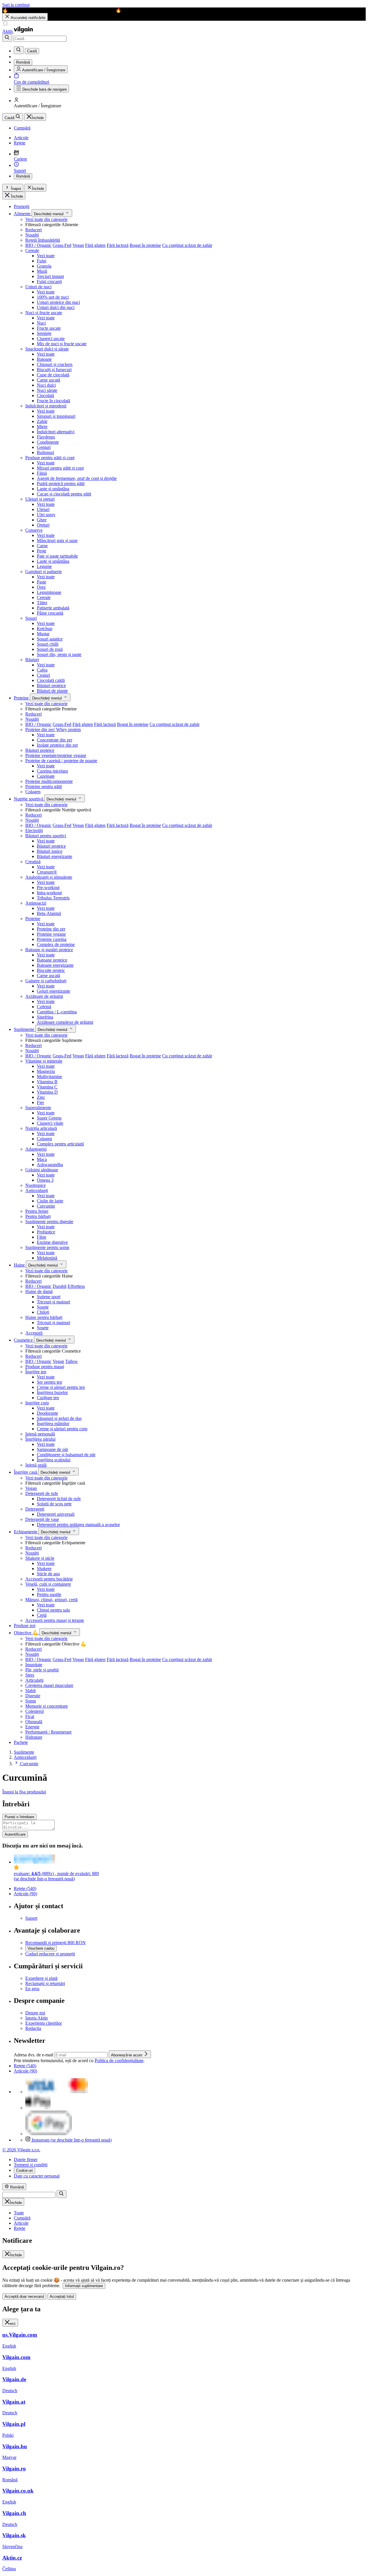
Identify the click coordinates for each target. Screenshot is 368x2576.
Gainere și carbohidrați (46, 981)
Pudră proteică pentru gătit (61, 484)
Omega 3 (45, 1180)
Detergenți (35, 1509)
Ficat (30, 1716)
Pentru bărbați (38, 1216)
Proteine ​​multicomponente (49, 781)
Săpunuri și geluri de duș (59, 1418)
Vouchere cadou (41, 1948)
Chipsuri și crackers (55, 364)
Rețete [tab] (20, 2228)
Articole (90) (25, 1894)
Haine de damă (39, 1291)
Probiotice (46, 1232)
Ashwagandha (50, 1165)
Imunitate (34, 1665)
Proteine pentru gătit (44, 786)
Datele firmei (26, 2160)
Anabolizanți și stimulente (49, 877)
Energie (32, 1727)
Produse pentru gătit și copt (50, 458)
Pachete (21, 1742)
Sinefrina (45, 1017)
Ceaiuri (43, 675)
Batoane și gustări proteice (49, 950)
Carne (42, 546)
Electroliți (34, 831)
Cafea (42, 670)
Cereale (32, 250)
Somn (31, 1701)
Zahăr (42, 421)
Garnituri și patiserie (44, 572)
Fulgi (42, 261)
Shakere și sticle (40, 1558)
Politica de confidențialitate (119, 2061)
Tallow (72, 1361)
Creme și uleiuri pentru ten (61, 1387)
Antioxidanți (37, 1190)
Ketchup (45, 629)
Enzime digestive (52, 1242)
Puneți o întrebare (19, 1817)
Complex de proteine (56, 944)
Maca (42, 1159)
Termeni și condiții (31, 2165)
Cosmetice (24, 1340)
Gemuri (44, 447)
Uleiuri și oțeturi (40, 499)
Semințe (44, 333)
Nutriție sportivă (29, 799)
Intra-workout (49, 893)
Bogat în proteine (145, 245)
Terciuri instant (50, 276)
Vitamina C (47, 1087)
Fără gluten (95, 245)
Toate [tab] (19, 2213)
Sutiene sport (49, 1297)
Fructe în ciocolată (53, 401)
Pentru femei (37, 1211)
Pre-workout (48, 887)
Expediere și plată (41, 1978)
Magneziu (46, 1071)
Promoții (22, 206)
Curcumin (46, 1206)
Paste (42, 582)
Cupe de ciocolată (53, 375)
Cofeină (44, 1007)
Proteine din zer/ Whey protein (53, 730)
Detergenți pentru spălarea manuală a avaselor (78, 1525)
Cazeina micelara (52, 771)
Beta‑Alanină (49, 913)
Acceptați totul (62, 2296)
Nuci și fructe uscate (44, 313)
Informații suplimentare (84, 2286)
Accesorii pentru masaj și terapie (55, 1620)
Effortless (76, 1286)
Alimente (23, 214)
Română (23, 176)
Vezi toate (46, 256)
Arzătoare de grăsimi (44, 996)
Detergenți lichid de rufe (59, 1499)
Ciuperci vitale (50, 1123)
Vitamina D (47, 1092)
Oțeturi (43, 525)
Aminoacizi (36, 903)
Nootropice (36, 1185)
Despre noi (35, 2013)
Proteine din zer (51, 929)
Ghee (42, 520)
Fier (40, 1102)
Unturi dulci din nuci (56, 307)
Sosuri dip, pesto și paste (59, 654)
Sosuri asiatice (50, 639)
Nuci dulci (46, 385)
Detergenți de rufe (42, 1493)
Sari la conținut (16, 5)
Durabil (60, 1286)
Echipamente (26, 1532)
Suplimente (25, 1029)
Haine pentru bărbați (44, 1317)
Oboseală (34, 1722)
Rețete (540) (25, 1888)
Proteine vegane (51, 934)
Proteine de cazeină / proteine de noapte (61, 761)
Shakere (44, 1569)
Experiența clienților (44, 2023)
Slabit (30, 1691)
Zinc (41, 1097)
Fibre (42, 1237)
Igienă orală (36, 1465)
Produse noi (25, 1626)
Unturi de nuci (38, 287)
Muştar (43, 634)
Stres (30, 1675)
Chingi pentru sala (53, 1610)
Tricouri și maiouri (53, 1302)
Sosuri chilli (48, 644)
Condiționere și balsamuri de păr (66, 1455)
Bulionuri (45, 452)
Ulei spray (46, 515)
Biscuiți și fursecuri (54, 370)
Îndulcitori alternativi (56, 432)
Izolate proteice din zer (57, 745)
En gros (32, 1989)
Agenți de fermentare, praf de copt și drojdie (77, 478)
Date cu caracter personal (37, 2176)
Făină (42, 473)
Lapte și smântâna (53, 489)
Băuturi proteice (51, 686)
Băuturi (32, 660)
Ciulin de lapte (50, 1201)
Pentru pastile (49, 1594)
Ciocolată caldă (51, 680)
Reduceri (33, 230)
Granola (44, 266)
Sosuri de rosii (50, 649)
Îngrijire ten (36, 1372)
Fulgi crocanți (49, 282)
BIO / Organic (38, 245)
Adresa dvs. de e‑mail (34, 2055)
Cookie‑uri (24, 2170)
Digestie (33, 1696)
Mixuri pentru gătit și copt (60, 468)
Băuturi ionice (50, 851)
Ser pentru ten (49, 1382)
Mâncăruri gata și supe (57, 540)
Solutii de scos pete (54, 1504)
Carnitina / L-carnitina (57, 1012)
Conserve (34, 530)
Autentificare (15, 1834)
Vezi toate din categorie (46, 219)
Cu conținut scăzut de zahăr (187, 245)
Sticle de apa (48, 1574)
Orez (41, 587)
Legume (44, 566)
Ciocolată (45, 395)
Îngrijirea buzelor (52, 1392)
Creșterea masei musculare (49, 1685)
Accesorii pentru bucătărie (49, 1579)
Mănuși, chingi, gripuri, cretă (51, 1600)
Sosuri (31, 618)
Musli (42, 271)
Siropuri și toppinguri (56, 416)
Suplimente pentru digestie (49, 1222)
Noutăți (32, 235)
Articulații (34, 1680)
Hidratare (34, 1737)
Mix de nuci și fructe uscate (62, 344)
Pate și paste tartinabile (57, 556)
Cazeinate (46, 776)
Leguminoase (49, 592)
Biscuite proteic (51, 970)
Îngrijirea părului (40, 1439)
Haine (20, 1265)
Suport (31, 1918)
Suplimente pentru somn (47, 1247)
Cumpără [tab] (22, 2218)
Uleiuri (43, 509)
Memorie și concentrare (47, 1706)
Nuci (41, 323)
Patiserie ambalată (53, 608)
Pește (42, 551)
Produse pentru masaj (45, 1367)
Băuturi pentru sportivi (46, 836)
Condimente (48, 442)
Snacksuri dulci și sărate (47, 349)
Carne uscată (48, 380)
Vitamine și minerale (44, 1061)
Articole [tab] (21, 2223)
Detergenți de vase (42, 1519)
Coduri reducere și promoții (50, 1954)
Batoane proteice (52, 960)
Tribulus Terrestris (53, 898)
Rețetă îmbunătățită (43, 240)
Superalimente (38, 1108)
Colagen (33, 792)
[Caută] (7, 38)
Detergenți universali (56, 1514)
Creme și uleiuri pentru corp (62, 1429)
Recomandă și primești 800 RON (55, 1943)
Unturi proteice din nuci (58, 302)
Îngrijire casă (26, 1472)
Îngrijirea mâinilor (53, 1424)
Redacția (33, 2028)
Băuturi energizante (54, 856)
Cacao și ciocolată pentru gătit (64, 494)
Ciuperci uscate (51, 339)
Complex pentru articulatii (60, 1144)
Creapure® (47, 872)
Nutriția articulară (41, 1128)
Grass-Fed (62, 245)
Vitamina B (47, 1082)
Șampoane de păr (52, 1449)
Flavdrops (46, 437)
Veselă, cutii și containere (48, 1584)
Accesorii (34, 1333)
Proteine (22, 698)
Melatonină (47, 1258)
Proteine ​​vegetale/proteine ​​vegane (56, 755)
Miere (42, 427)
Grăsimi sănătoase (42, 1170)
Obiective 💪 (27, 1633)
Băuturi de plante (52, 691)
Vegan (78, 245)
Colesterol (34, 1711)
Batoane (44, 359)
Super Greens (49, 1118)
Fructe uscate (49, 328)
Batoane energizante (55, 965)
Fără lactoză (118, 245)
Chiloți (43, 1312)
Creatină (33, 862)
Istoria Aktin (37, 2018)
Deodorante (47, 1413)
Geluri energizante (53, 991)
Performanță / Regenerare (48, 1732)
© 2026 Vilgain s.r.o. (21, 2150)
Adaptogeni (36, 1149)
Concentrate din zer (54, 740)
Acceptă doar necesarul (24, 2296)
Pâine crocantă (50, 613)
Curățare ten (48, 1398)
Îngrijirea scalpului (54, 1460)
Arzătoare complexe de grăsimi (65, 1022)
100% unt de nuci (53, 297)
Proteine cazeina (52, 939)
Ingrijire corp (37, 1403)
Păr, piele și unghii (42, 1670)
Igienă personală (40, 1434)
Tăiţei (42, 603)
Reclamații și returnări (45, 1983)
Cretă (42, 1615)
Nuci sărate (47, 390)
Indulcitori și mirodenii (46, 406)
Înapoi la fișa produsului (24, 1792)
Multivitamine (49, 1077)
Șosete (43, 1307)
